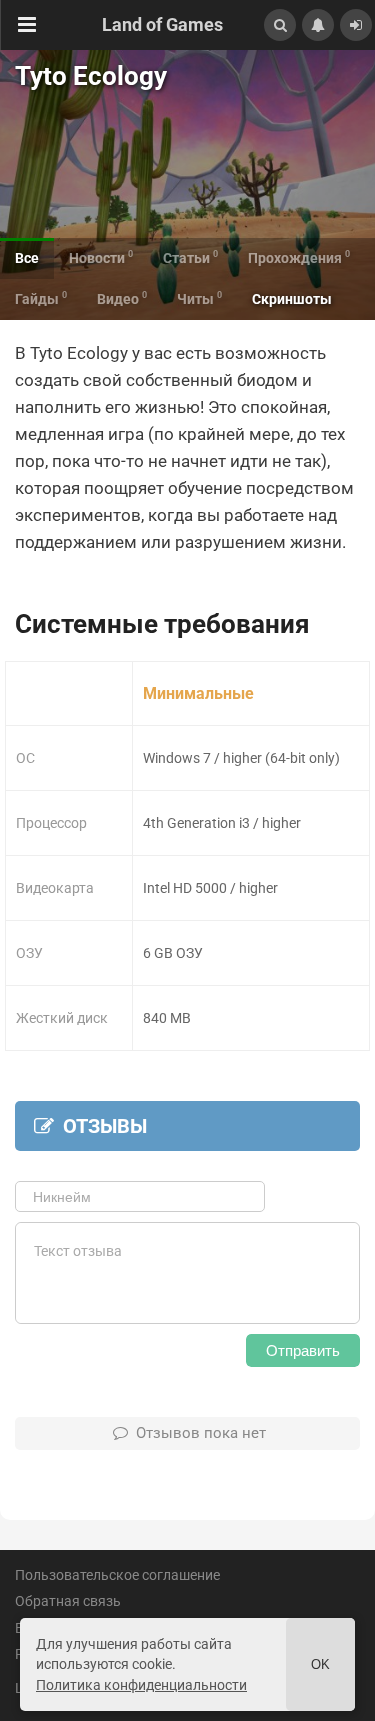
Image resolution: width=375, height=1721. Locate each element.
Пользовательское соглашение (117, 1575)
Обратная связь (68, 1601)
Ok (320, 1664)
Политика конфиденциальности (141, 1685)
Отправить (303, 1350)
